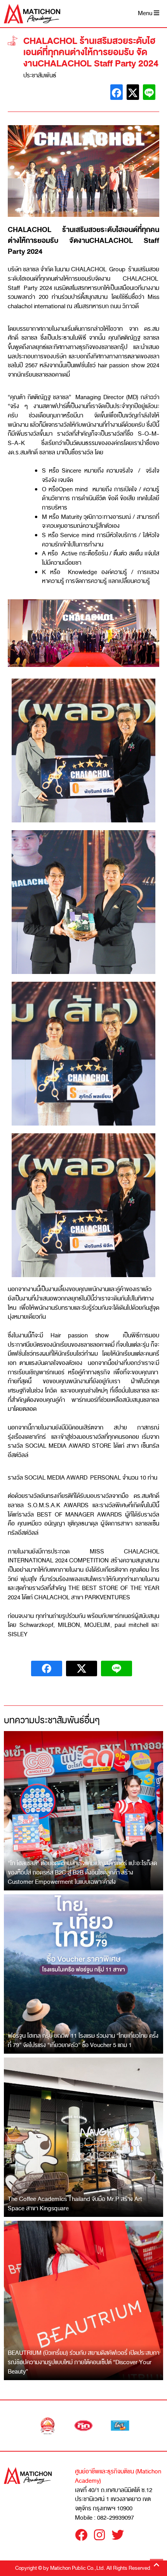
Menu (146, 13)
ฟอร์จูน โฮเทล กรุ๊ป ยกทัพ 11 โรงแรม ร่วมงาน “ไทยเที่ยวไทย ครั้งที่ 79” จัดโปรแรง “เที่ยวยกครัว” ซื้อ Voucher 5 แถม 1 (83, 2040)
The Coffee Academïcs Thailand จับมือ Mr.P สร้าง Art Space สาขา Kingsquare (75, 2204)
